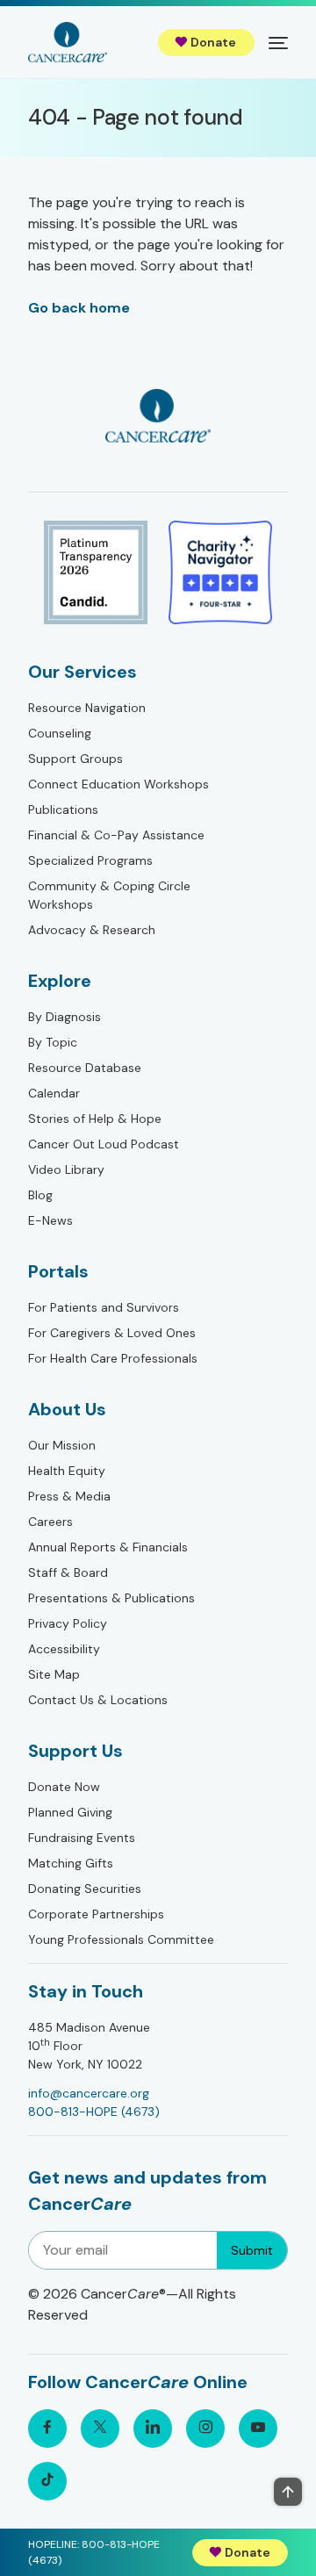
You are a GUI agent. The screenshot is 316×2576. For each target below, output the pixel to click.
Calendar (54, 1093)
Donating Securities (85, 1889)
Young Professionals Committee (121, 1939)
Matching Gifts (71, 1863)
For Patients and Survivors (104, 1307)
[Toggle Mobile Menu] (278, 42)
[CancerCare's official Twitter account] (100, 2428)
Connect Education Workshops (118, 784)
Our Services (83, 672)
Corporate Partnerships (96, 1914)
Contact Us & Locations (98, 1700)
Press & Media (69, 1496)
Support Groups (75, 759)
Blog (40, 1195)
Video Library (66, 1169)
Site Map (54, 1674)
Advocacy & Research (92, 930)
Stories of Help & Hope (95, 1119)
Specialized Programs (90, 860)
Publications (63, 809)
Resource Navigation (87, 708)
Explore (60, 981)
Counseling (60, 733)
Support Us (75, 1751)
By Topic (53, 1042)
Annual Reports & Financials (108, 1547)
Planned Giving (70, 1812)
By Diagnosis (65, 1017)
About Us (67, 1409)
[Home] (68, 42)
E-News (50, 1220)
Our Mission (62, 1445)
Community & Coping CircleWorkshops (109, 895)
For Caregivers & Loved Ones (112, 1333)
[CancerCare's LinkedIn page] (153, 2428)
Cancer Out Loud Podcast (104, 1144)
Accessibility (64, 1649)
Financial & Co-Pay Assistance (116, 835)
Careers (50, 1522)
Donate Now (64, 1787)
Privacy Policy (68, 1623)
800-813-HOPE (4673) (94, 2112)
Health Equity (67, 1471)
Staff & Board (68, 1572)
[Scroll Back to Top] (288, 2492)
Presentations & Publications (111, 1598)
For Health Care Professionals (113, 1358)
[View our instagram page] (205, 2428)
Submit (252, 2250)
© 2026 (132, 2304)
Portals (58, 1271)
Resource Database (85, 1068)
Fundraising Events (82, 1838)
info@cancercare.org (89, 2093)
